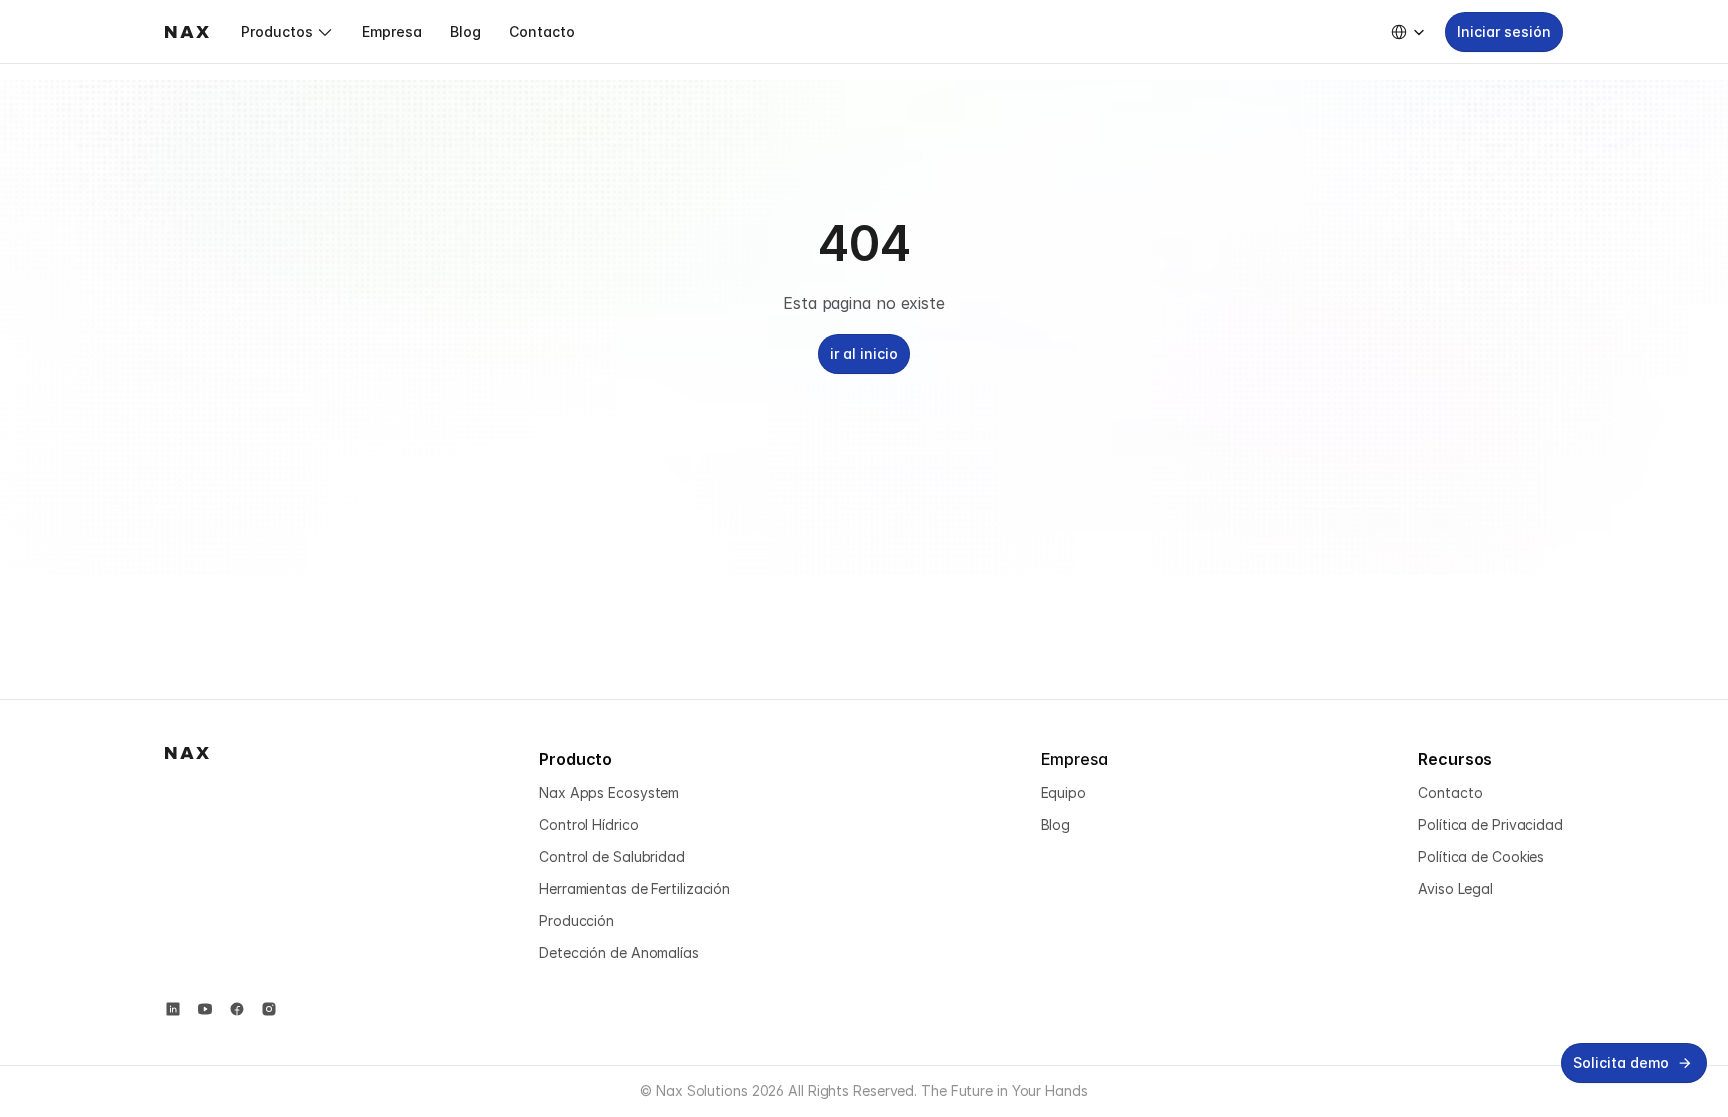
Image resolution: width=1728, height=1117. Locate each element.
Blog (1056, 824)
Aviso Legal (1455, 888)
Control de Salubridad (612, 856)
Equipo (1063, 792)
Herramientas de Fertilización (634, 888)
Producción (576, 920)
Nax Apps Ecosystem (609, 792)
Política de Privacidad (1490, 824)
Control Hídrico (589, 824)
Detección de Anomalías (619, 952)
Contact (1445, 792)
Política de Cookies (1481, 856)
